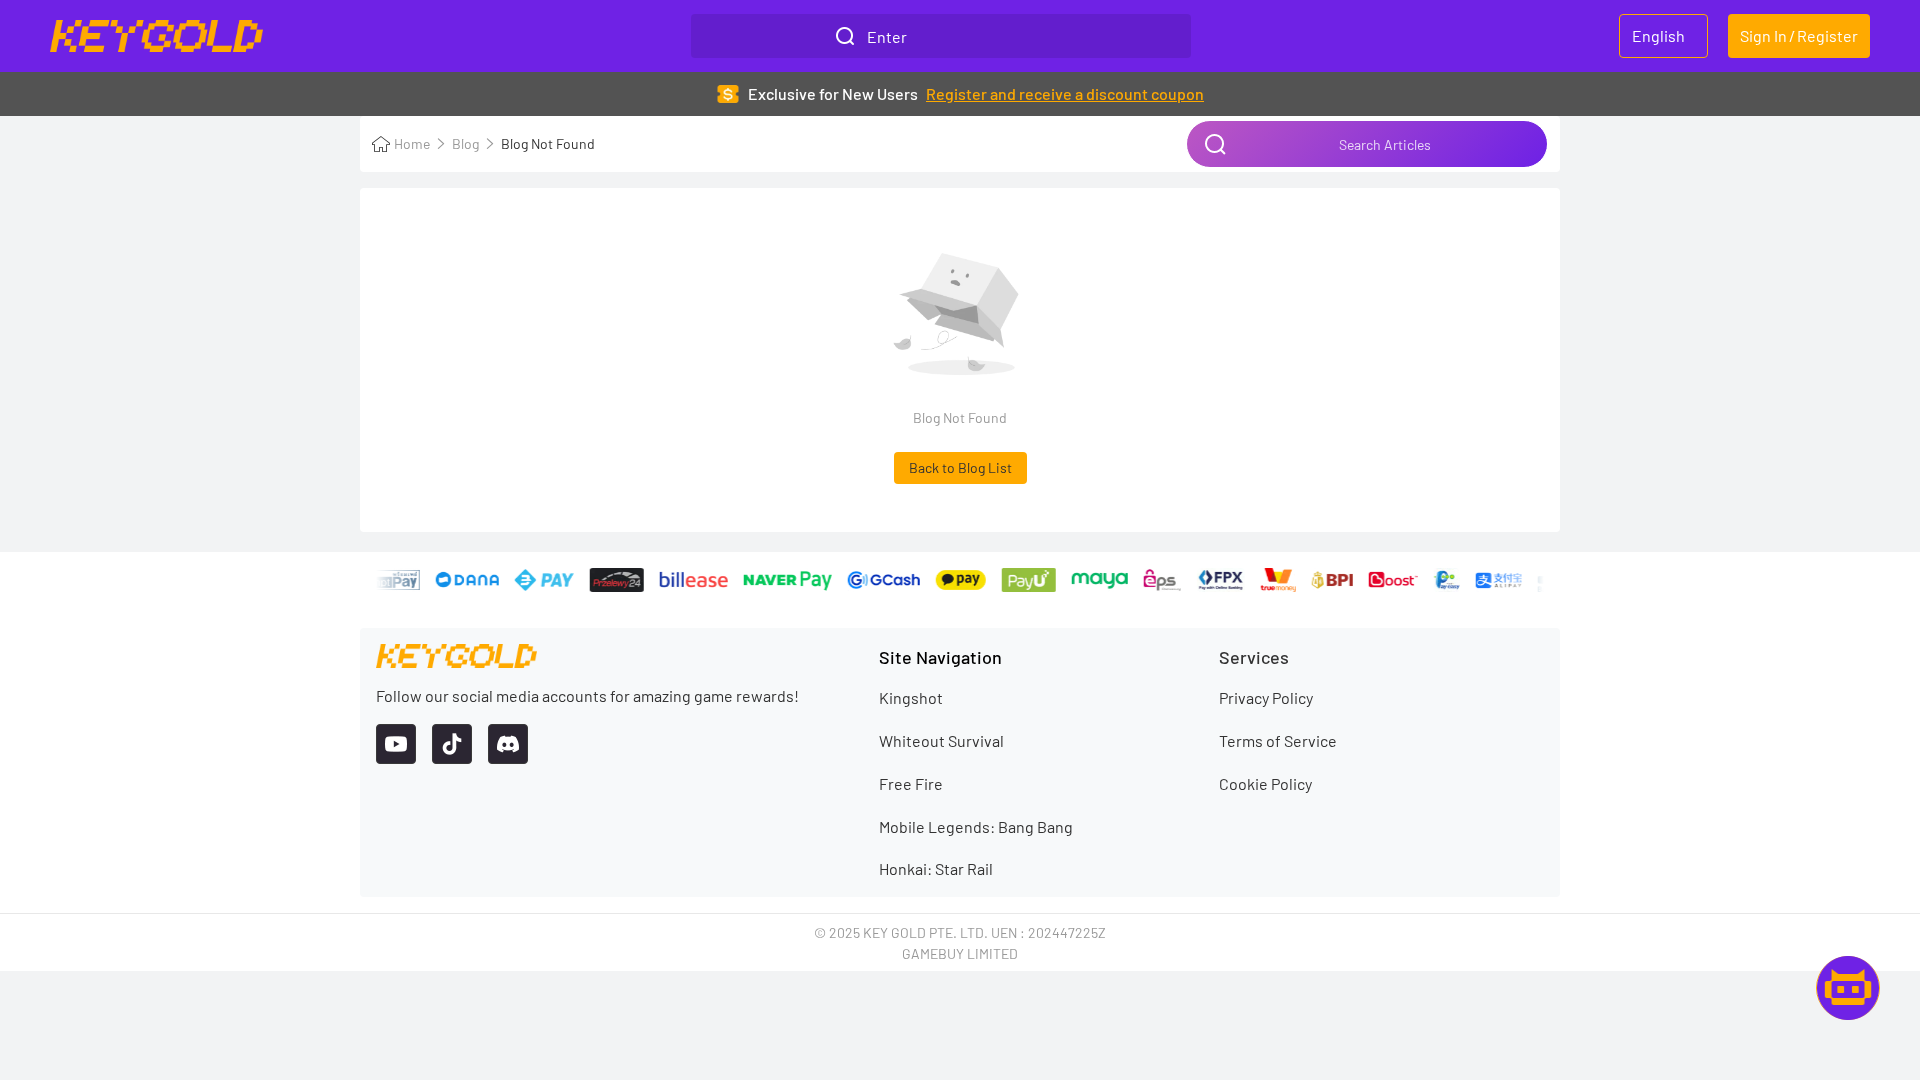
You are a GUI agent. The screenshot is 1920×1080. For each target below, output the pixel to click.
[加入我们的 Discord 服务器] (508, 744)
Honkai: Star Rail (936, 868)
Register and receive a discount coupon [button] (1065, 93)
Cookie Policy (1265, 783)
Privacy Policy (1266, 697)
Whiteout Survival (941, 740)
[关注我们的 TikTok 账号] (452, 744)
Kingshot (911, 697)
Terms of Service (1278, 740)
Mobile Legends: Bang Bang (976, 826)
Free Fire (911, 783)
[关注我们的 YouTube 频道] (396, 744)
